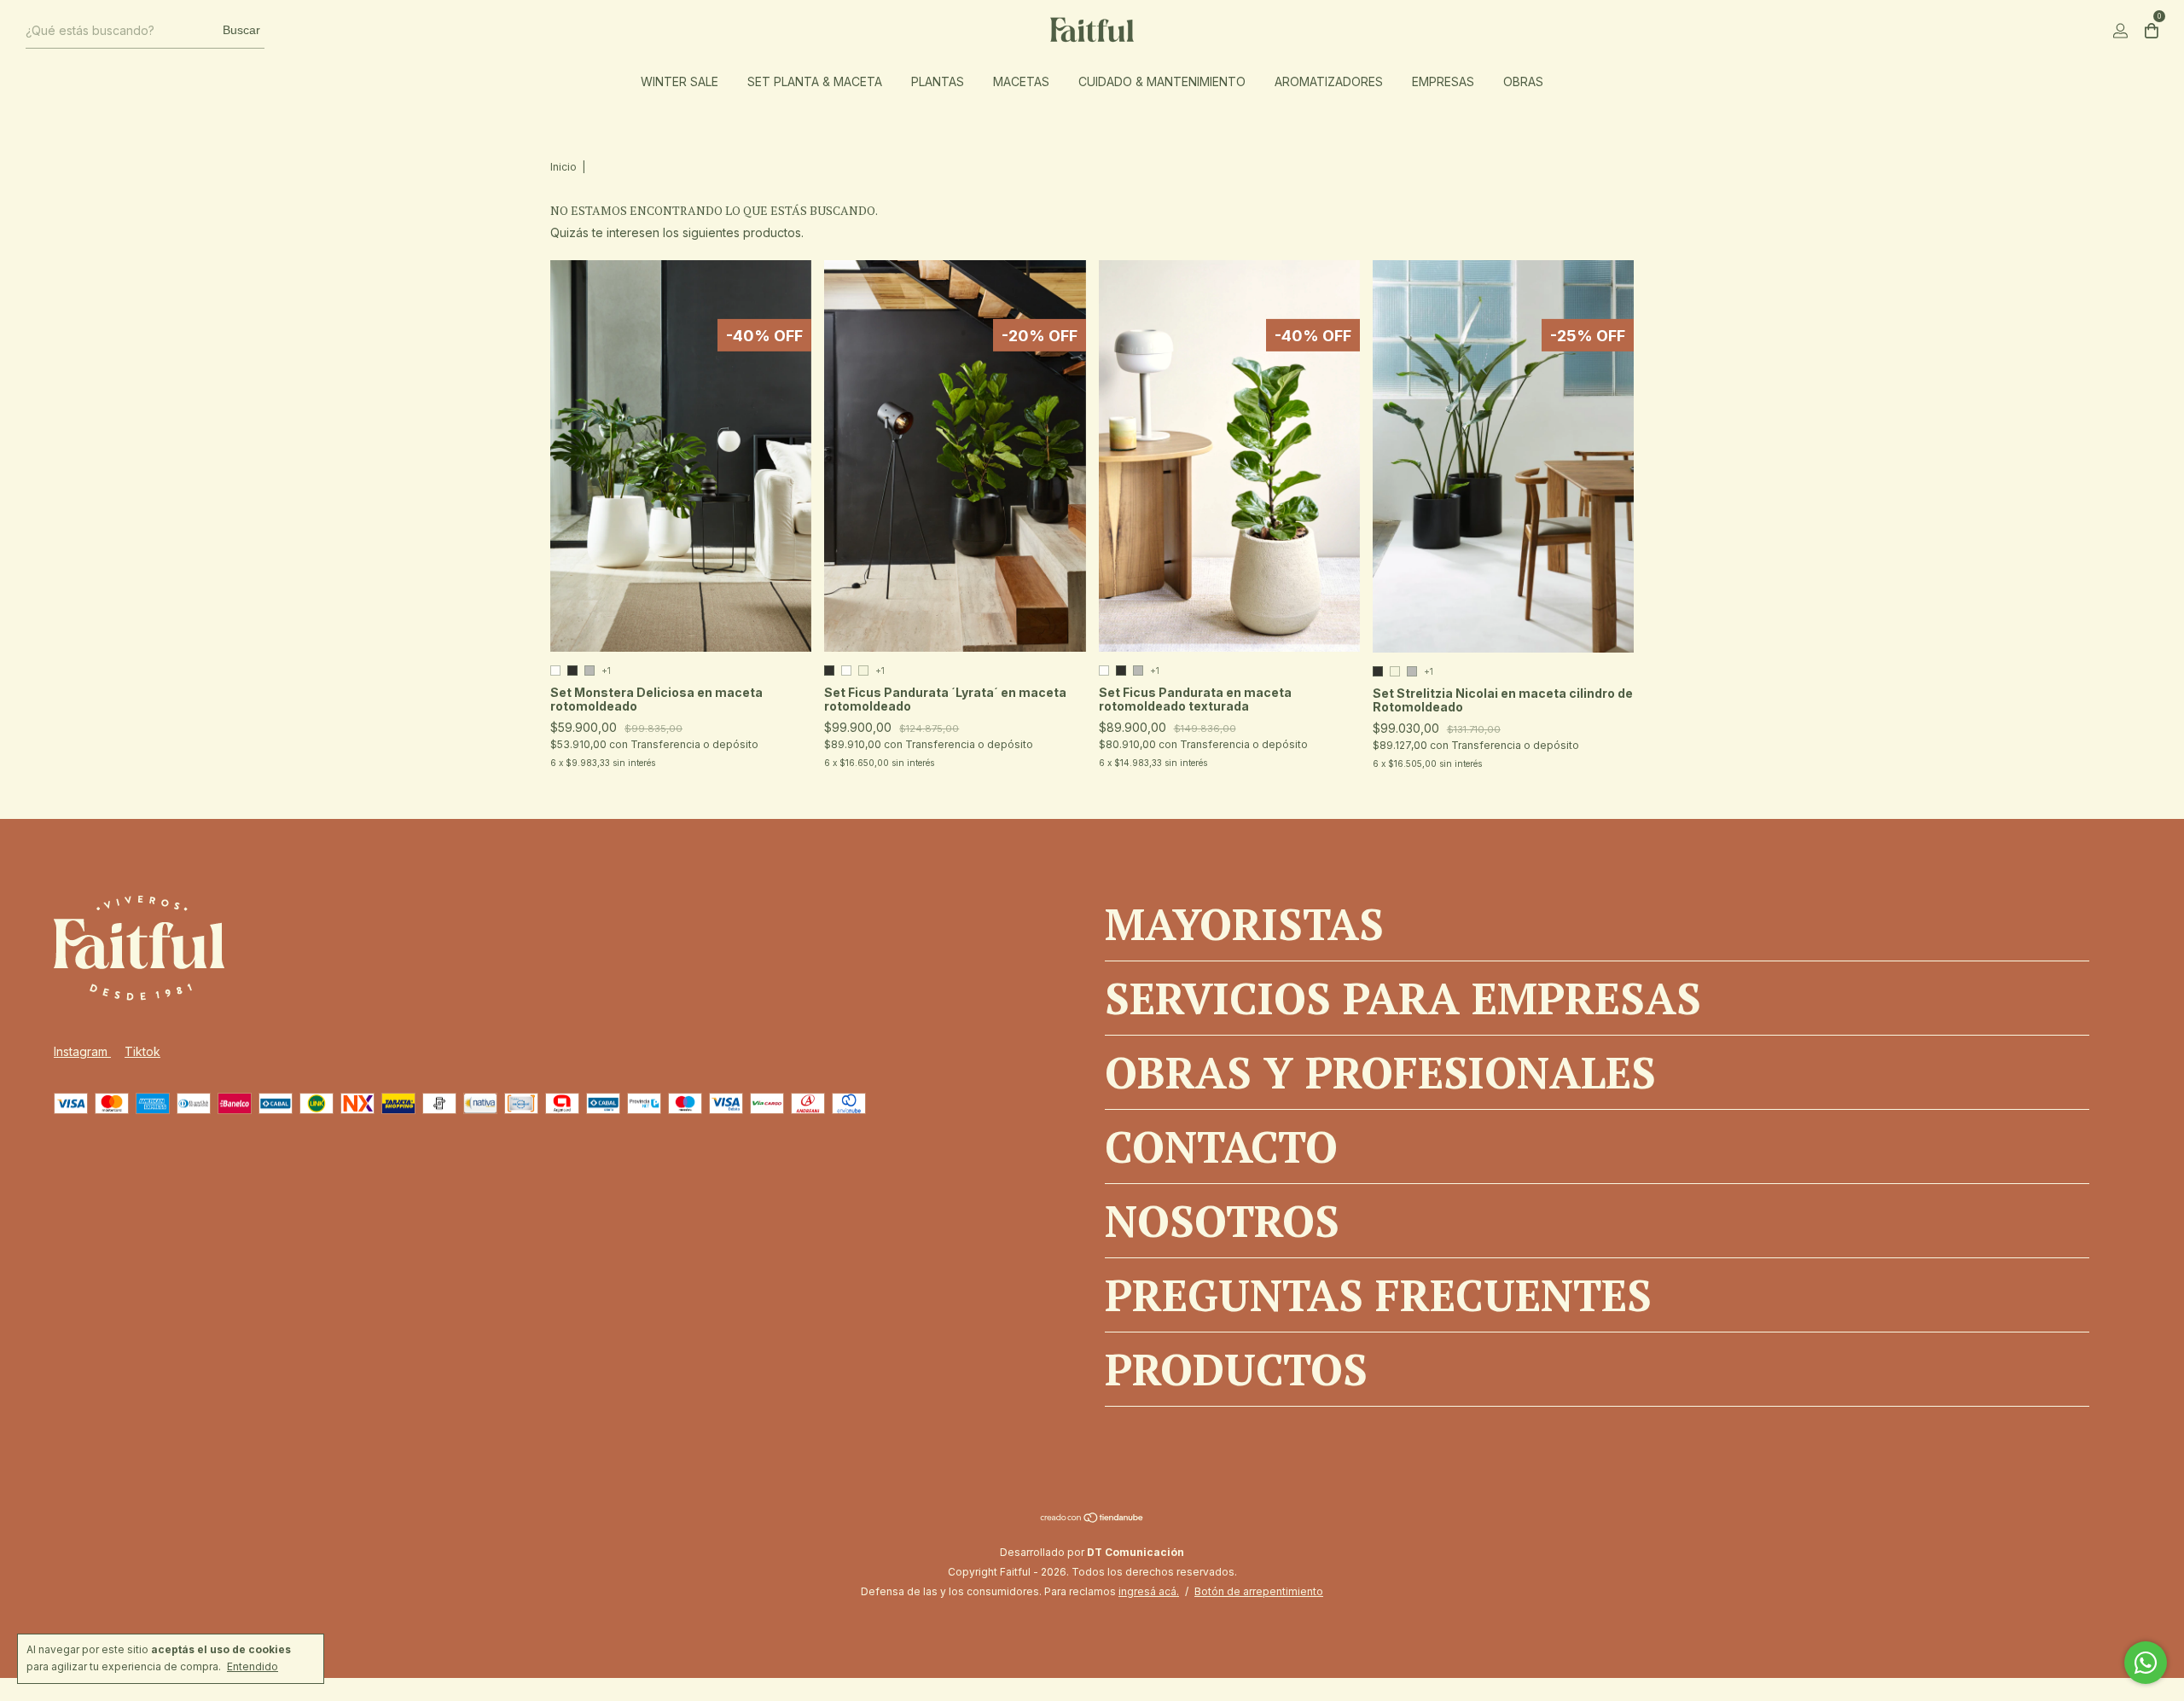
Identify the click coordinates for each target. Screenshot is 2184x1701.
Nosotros (1222, 1221)
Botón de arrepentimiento (1259, 1591)
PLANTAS (938, 81)
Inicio (563, 167)
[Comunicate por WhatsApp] (2146, 1663)
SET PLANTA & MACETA (815, 81)
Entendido (253, 1666)
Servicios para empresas (1403, 998)
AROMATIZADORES (1329, 81)
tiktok (142, 1051)
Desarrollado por (1092, 1552)
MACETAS (1021, 81)
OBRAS (1523, 81)
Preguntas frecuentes (1378, 1295)
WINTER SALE (680, 81)
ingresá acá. (1149, 1591)
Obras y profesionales (1380, 1072)
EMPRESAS (1443, 81)
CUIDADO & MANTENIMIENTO (1162, 81)
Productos (1236, 1369)
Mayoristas (1244, 924)
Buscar (241, 30)
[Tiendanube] (1092, 1519)
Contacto (1221, 1147)
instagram (82, 1051)
